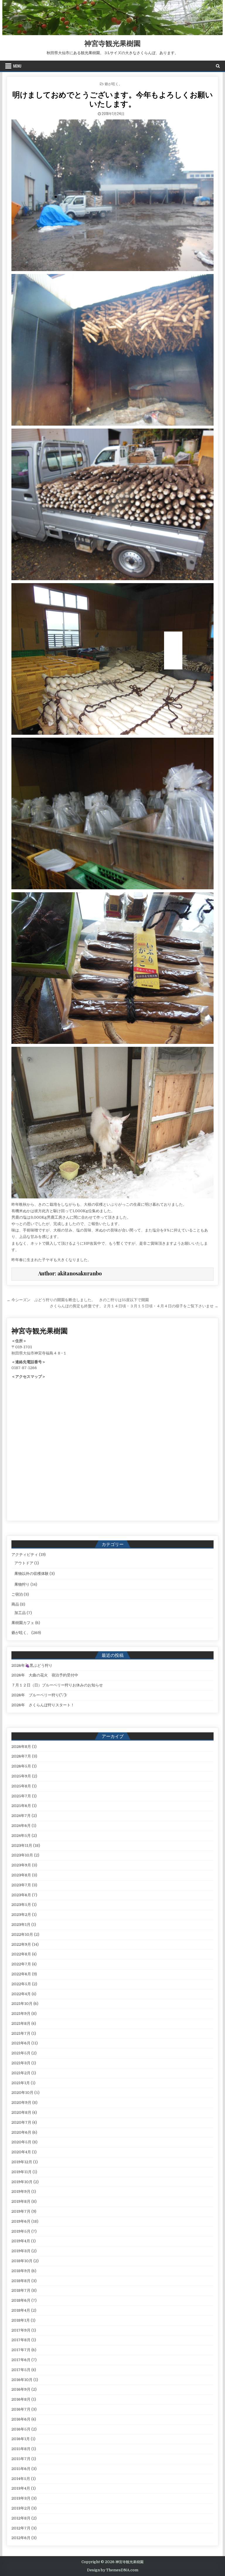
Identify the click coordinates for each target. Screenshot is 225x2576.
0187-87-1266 (24, 1368)
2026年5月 (21, 1766)
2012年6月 (21, 2538)
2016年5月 (21, 2429)
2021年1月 (21, 2083)
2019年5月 (21, 2231)
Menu (17, 66)
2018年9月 (21, 2271)
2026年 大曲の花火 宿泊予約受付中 (45, 1675)
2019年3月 (21, 2251)
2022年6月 (21, 1974)
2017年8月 (21, 2340)
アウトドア (24, 1563)
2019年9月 (21, 2192)
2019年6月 (21, 2221)
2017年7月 (21, 2350)
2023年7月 (21, 1885)
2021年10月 (22, 2004)
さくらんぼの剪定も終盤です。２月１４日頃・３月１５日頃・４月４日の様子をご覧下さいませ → (134, 1306)
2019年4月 (21, 2241)
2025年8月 (21, 1786)
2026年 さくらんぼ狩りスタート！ (43, 1705)
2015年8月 (21, 2449)
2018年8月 (21, 2281)
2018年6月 (21, 2300)
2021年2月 (21, 2073)
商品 (15, 1604)
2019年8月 (21, 2201)
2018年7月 (21, 2290)
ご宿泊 (17, 1594)
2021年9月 (21, 2014)
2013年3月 (21, 2498)
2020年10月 (22, 2093)
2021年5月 (21, 2053)
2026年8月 (21, 1747)
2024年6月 (21, 1826)
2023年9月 (21, 1865)
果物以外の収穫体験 (31, 1574)
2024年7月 (21, 1816)
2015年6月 (21, 2469)
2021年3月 (21, 2063)
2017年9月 (21, 2330)
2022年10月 (22, 1934)
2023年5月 (21, 1905)
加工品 (20, 1613)
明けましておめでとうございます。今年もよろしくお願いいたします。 (112, 99)
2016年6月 (21, 2419)
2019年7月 (21, 2211)
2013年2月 (21, 2508)
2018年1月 (21, 2320)
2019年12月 (22, 2162)
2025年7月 (21, 1796)
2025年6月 (21, 1806)
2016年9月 (21, 2389)
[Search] (218, 66)
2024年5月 (21, 1836)
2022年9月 (21, 1944)
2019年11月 (22, 2172)
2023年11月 (22, 1845)
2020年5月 (21, 2142)
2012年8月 (21, 2518)
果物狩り (22, 1584)
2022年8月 (21, 1954)
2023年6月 (21, 1895)
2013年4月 (21, 2488)
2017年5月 (21, 2370)
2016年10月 (22, 2380)
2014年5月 (21, 2479)
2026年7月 (21, 1756)
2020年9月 (21, 2103)
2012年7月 (21, 2528)
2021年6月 (21, 2043)
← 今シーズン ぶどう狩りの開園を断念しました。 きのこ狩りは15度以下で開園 (78, 1300)
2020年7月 (21, 2122)
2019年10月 (22, 2182)
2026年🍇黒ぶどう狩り (32, 1665)
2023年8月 (21, 1875)
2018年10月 (22, 2261)
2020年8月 (21, 2112)
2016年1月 (21, 2439)
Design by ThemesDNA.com (113, 2570)
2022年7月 (21, 1964)
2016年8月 (21, 2399)
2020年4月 (21, 2152)
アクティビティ (25, 1555)
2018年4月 (21, 2310)
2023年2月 (21, 1915)
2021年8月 (21, 2023)
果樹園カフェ (23, 1623)
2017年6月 (21, 2360)
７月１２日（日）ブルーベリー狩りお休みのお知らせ (57, 1685)
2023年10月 (22, 1855)
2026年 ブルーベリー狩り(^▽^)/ (39, 1695)
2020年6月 (21, 2132)
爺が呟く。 (113, 84)
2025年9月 (21, 1776)
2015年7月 (21, 2459)
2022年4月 (21, 1994)
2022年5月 (21, 1984)
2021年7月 (21, 2033)
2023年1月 (21, 1925)
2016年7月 (21, 2409)
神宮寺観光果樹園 (112, 43)
